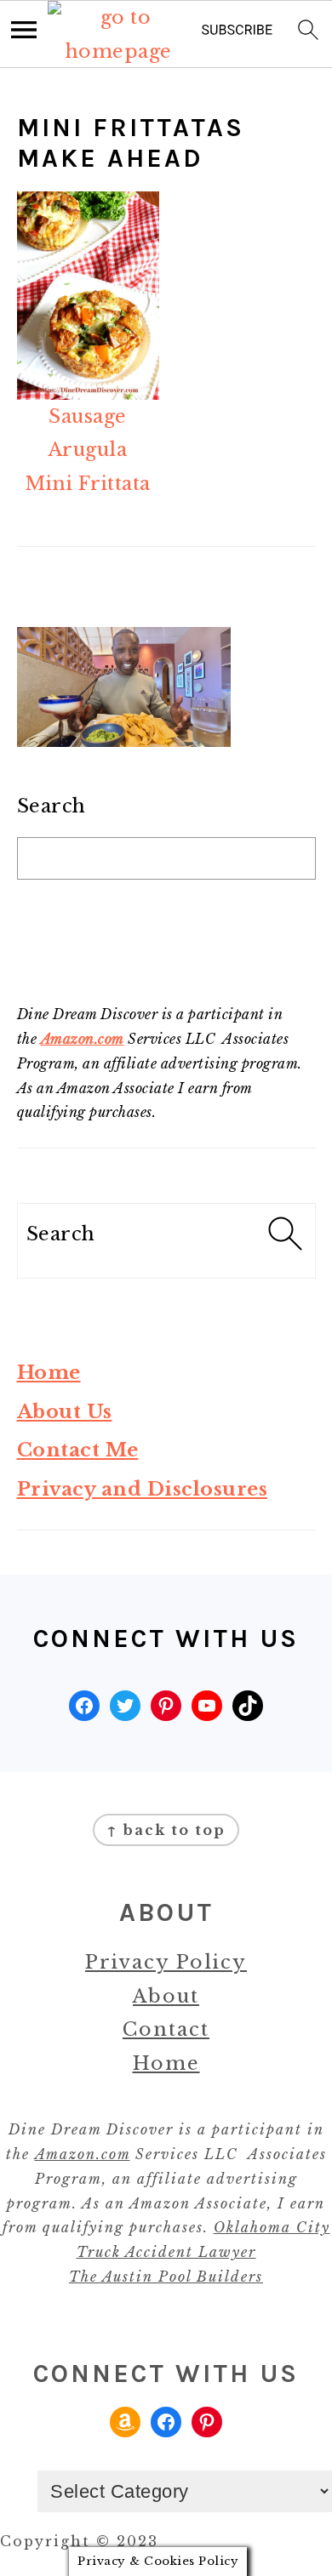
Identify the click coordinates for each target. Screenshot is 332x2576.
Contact (166, 2029)
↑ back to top (166, 1830)
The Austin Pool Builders (166, 2277)
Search (52, 806)
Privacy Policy (166, 1962)
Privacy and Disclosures (143, 1489)
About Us (65, 1412)
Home (49, 1373)
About (166, 1996)
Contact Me (78, 1450)
